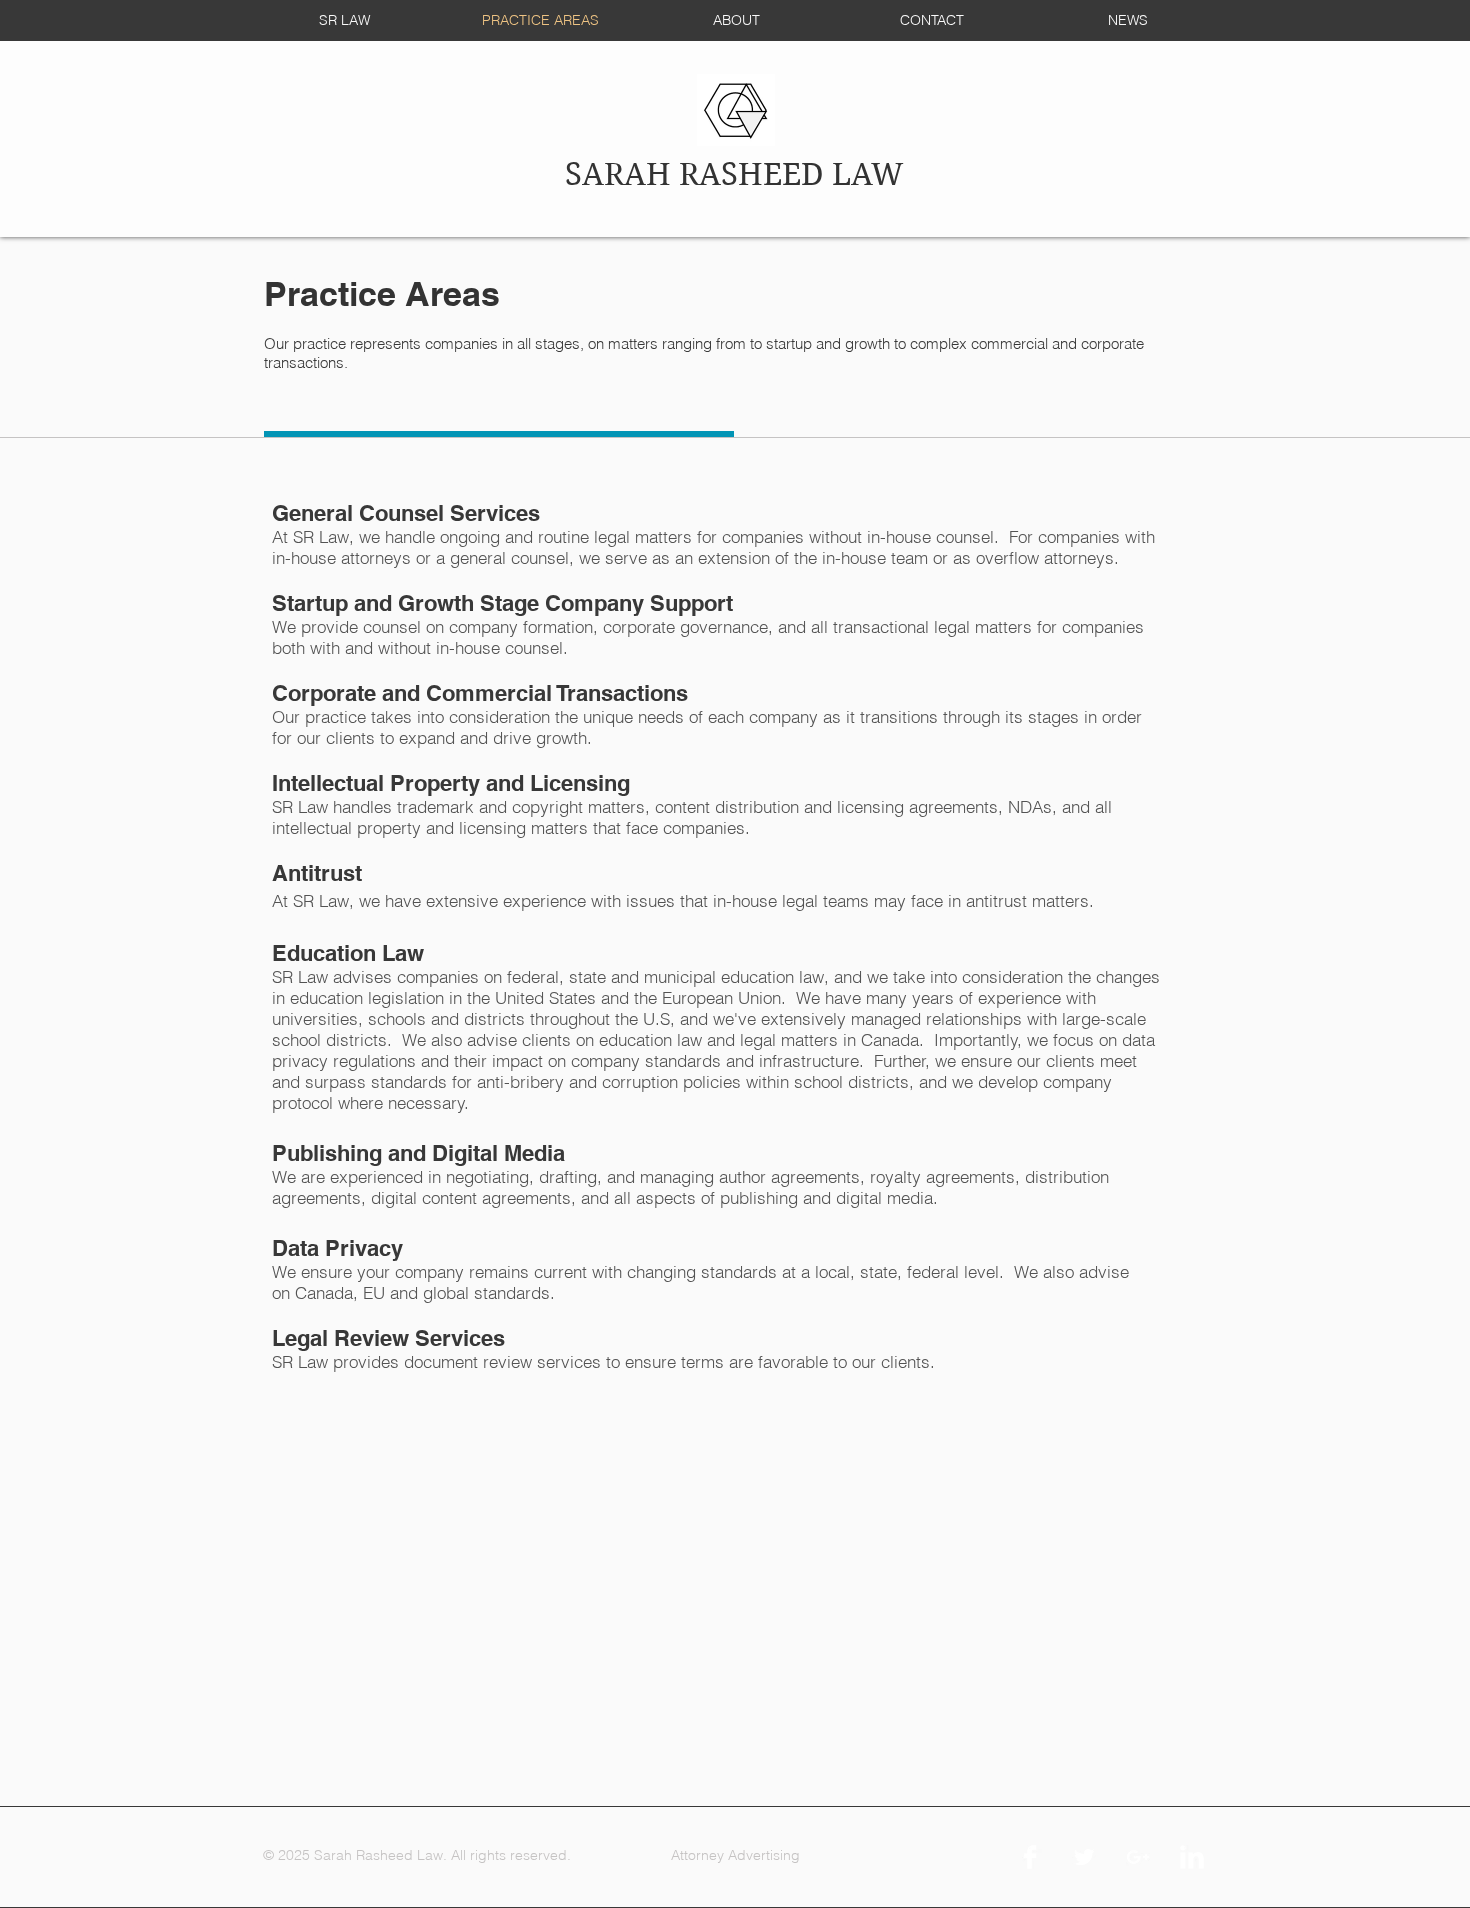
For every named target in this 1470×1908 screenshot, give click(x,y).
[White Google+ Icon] (1138, 1857)
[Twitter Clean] (1084, 1857)
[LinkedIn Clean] (1192, 1857)
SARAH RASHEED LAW (734, 174)
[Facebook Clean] (1030, 1857)
